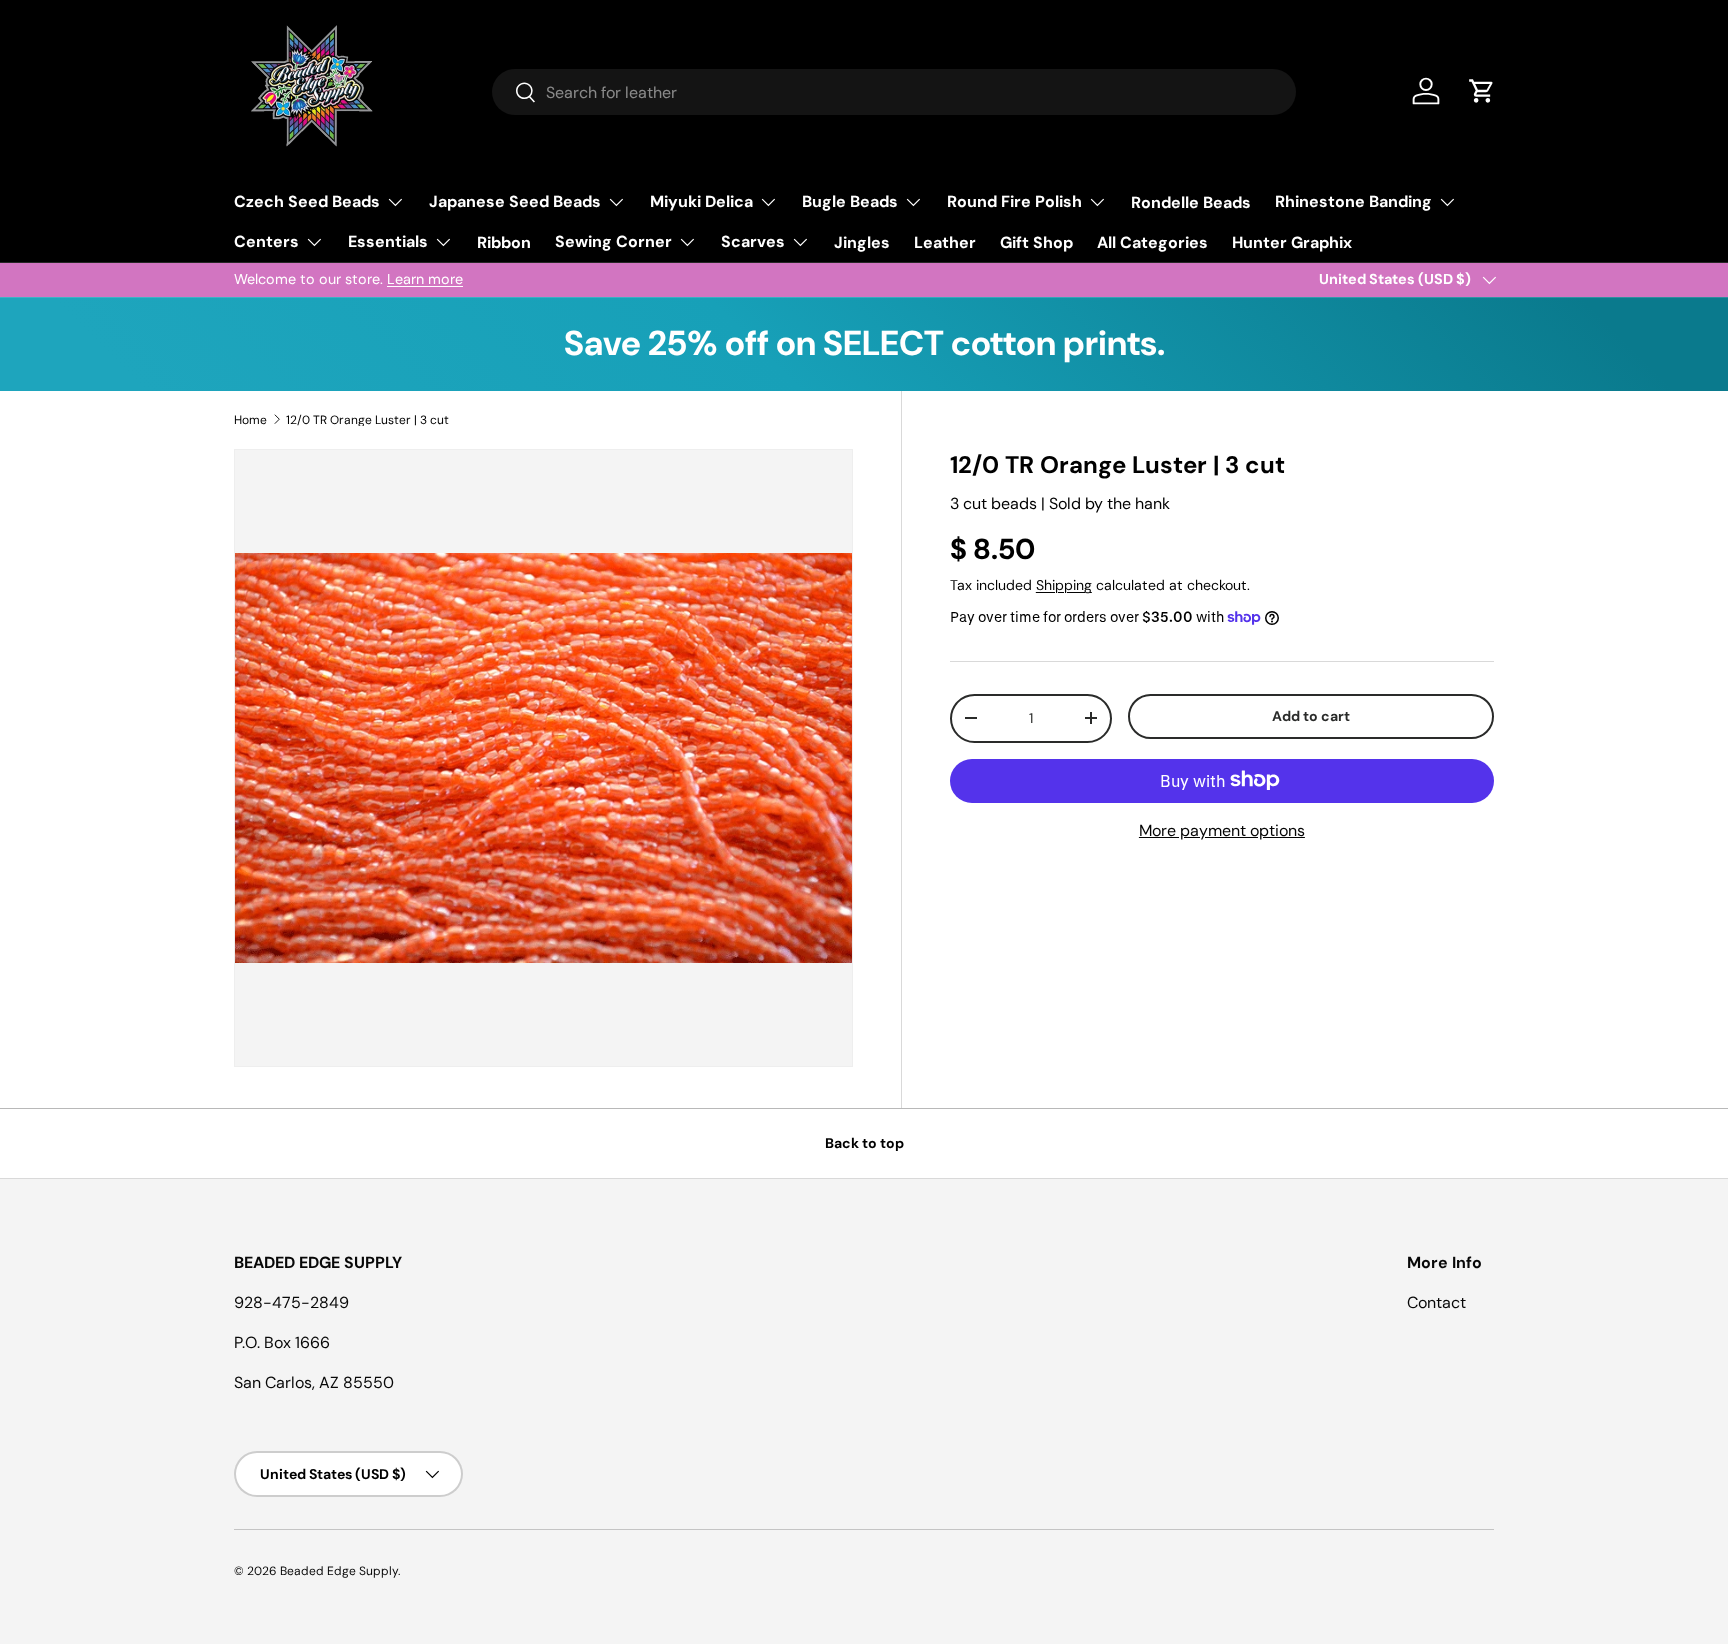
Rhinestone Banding (1353, 201)
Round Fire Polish (1014, 201)
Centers (266, 241)
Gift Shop (1036, 242)
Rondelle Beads (1191, 202)
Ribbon (504, 242)
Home (250, 420)
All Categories (1152, 242)
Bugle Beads (850, 201)
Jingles (862, 242)
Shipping (1064, 585)
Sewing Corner (613, 241)
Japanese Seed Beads (515, 201)
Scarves (753, 241)
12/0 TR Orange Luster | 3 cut (367, 420)
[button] (1482, 91)
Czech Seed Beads (307, 201)
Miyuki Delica (701, 201)
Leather (945, 242)
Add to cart (1311, 716)
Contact (1436, 1302)
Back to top (864, 1143)
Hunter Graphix (1292, 242)
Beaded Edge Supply (339, 1571)
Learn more (425, 279)
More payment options (1222, 829)
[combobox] (894, 92)
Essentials (388, 241)
